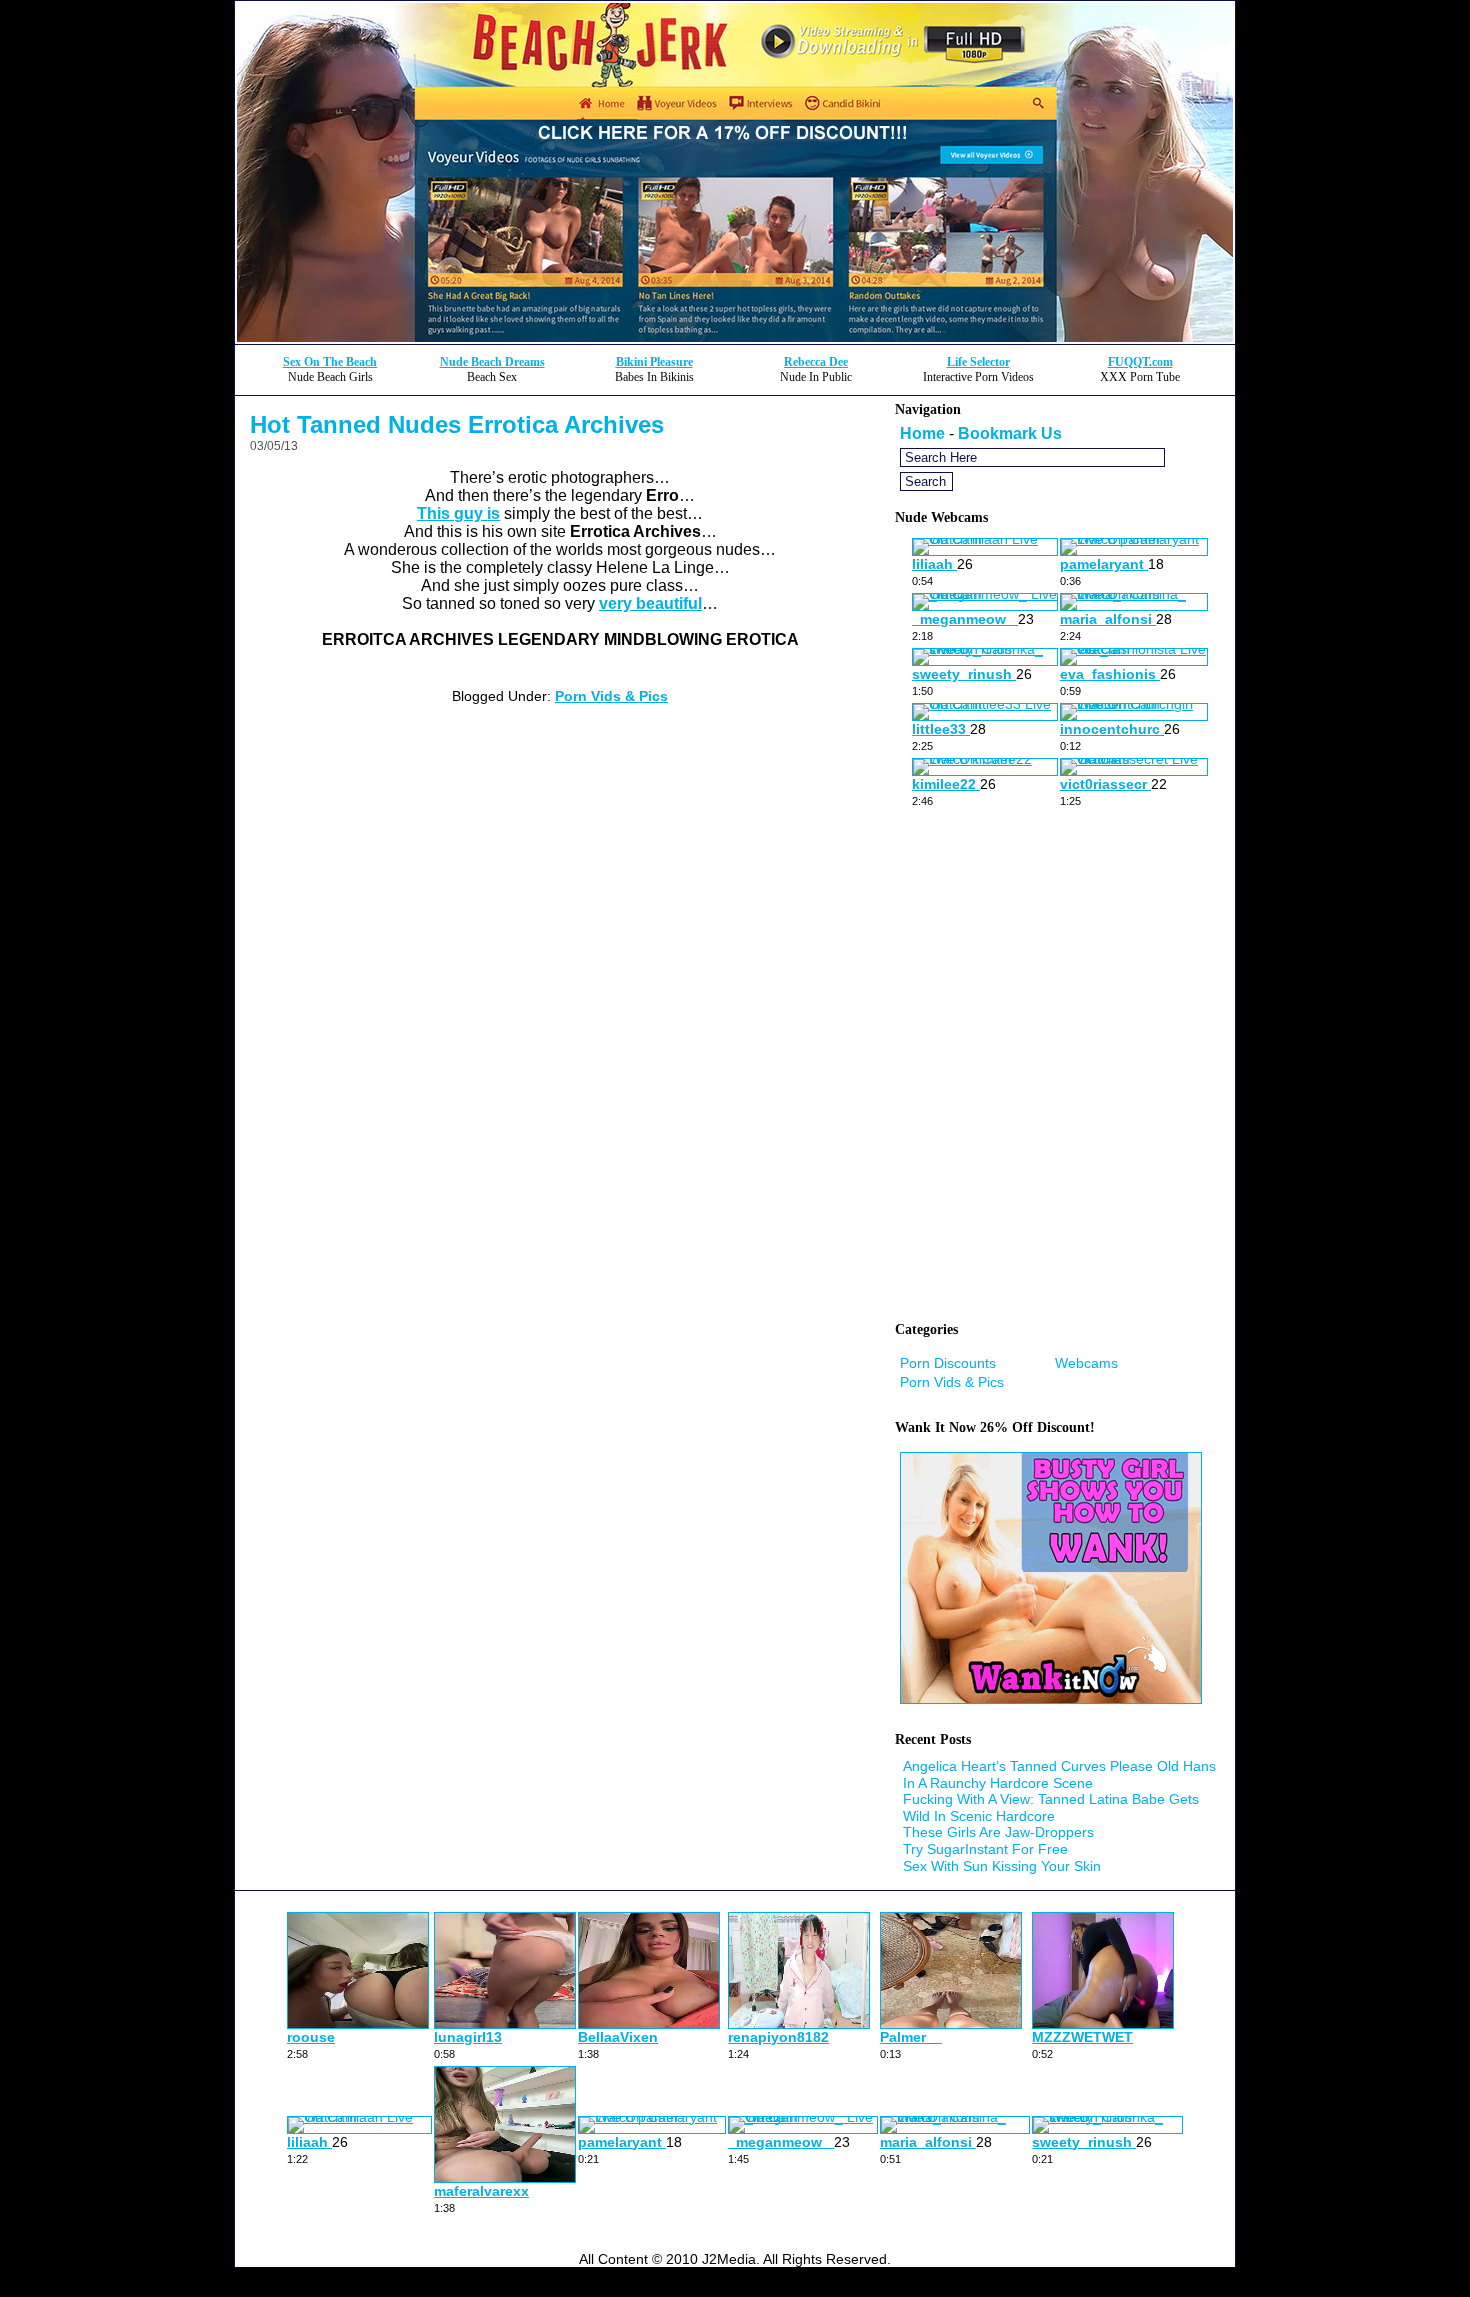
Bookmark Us (1010, 433)
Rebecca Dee (816, 362)
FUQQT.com (1140, 362)
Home (922, 433)
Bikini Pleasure (654, 362)
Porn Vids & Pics (611, 696)
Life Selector (978, 362)
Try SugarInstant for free (985, 1849)
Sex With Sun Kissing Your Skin (1002, 1866)
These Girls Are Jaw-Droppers (998, 1832)
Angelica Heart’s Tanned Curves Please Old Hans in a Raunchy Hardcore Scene (1059, 1774)
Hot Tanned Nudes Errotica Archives (457, 424)
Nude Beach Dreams (492, 362)
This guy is (458, 513)
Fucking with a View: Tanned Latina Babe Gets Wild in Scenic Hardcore (1051, 1807)
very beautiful (650, 603)
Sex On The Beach (330, 362)
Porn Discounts (948, 1363)
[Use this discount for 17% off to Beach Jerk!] (735, 338)
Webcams (1086, 1363)
